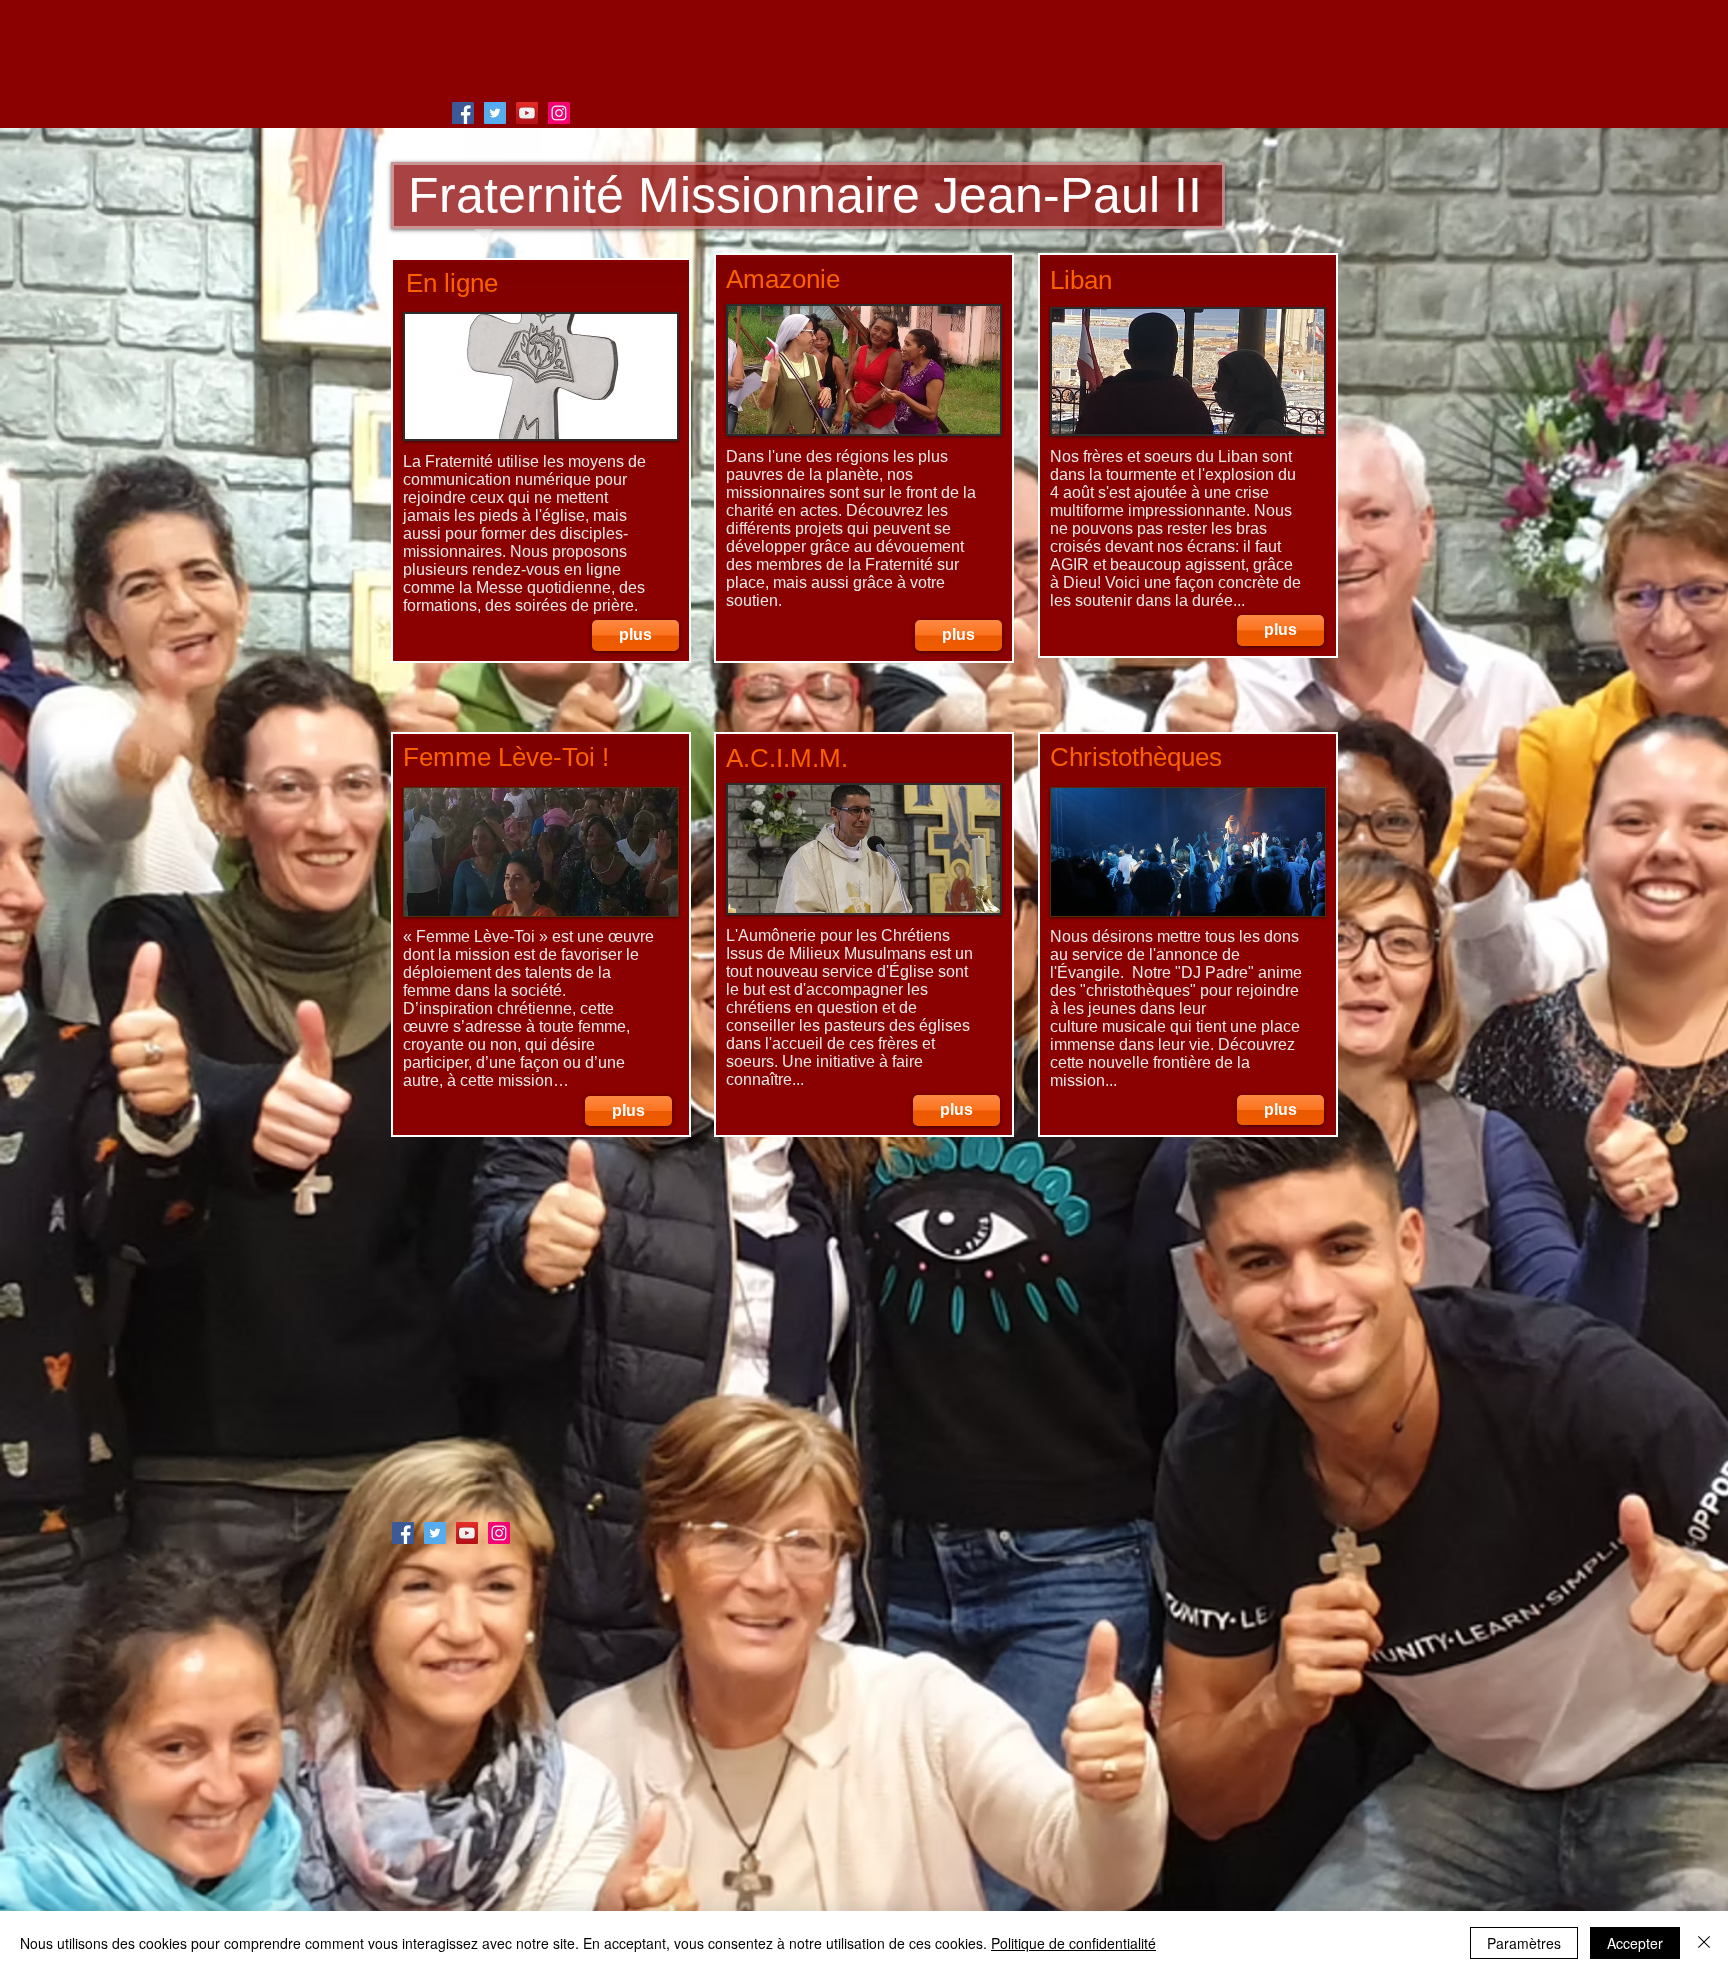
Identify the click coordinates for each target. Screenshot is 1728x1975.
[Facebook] (463, 113)
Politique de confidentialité (1073, 1943)
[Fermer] (1704, 1943)
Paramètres (1524, 1943)
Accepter (1635, 1943)
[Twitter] (495, 113)
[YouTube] (527, 113)
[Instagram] (559, 113)
